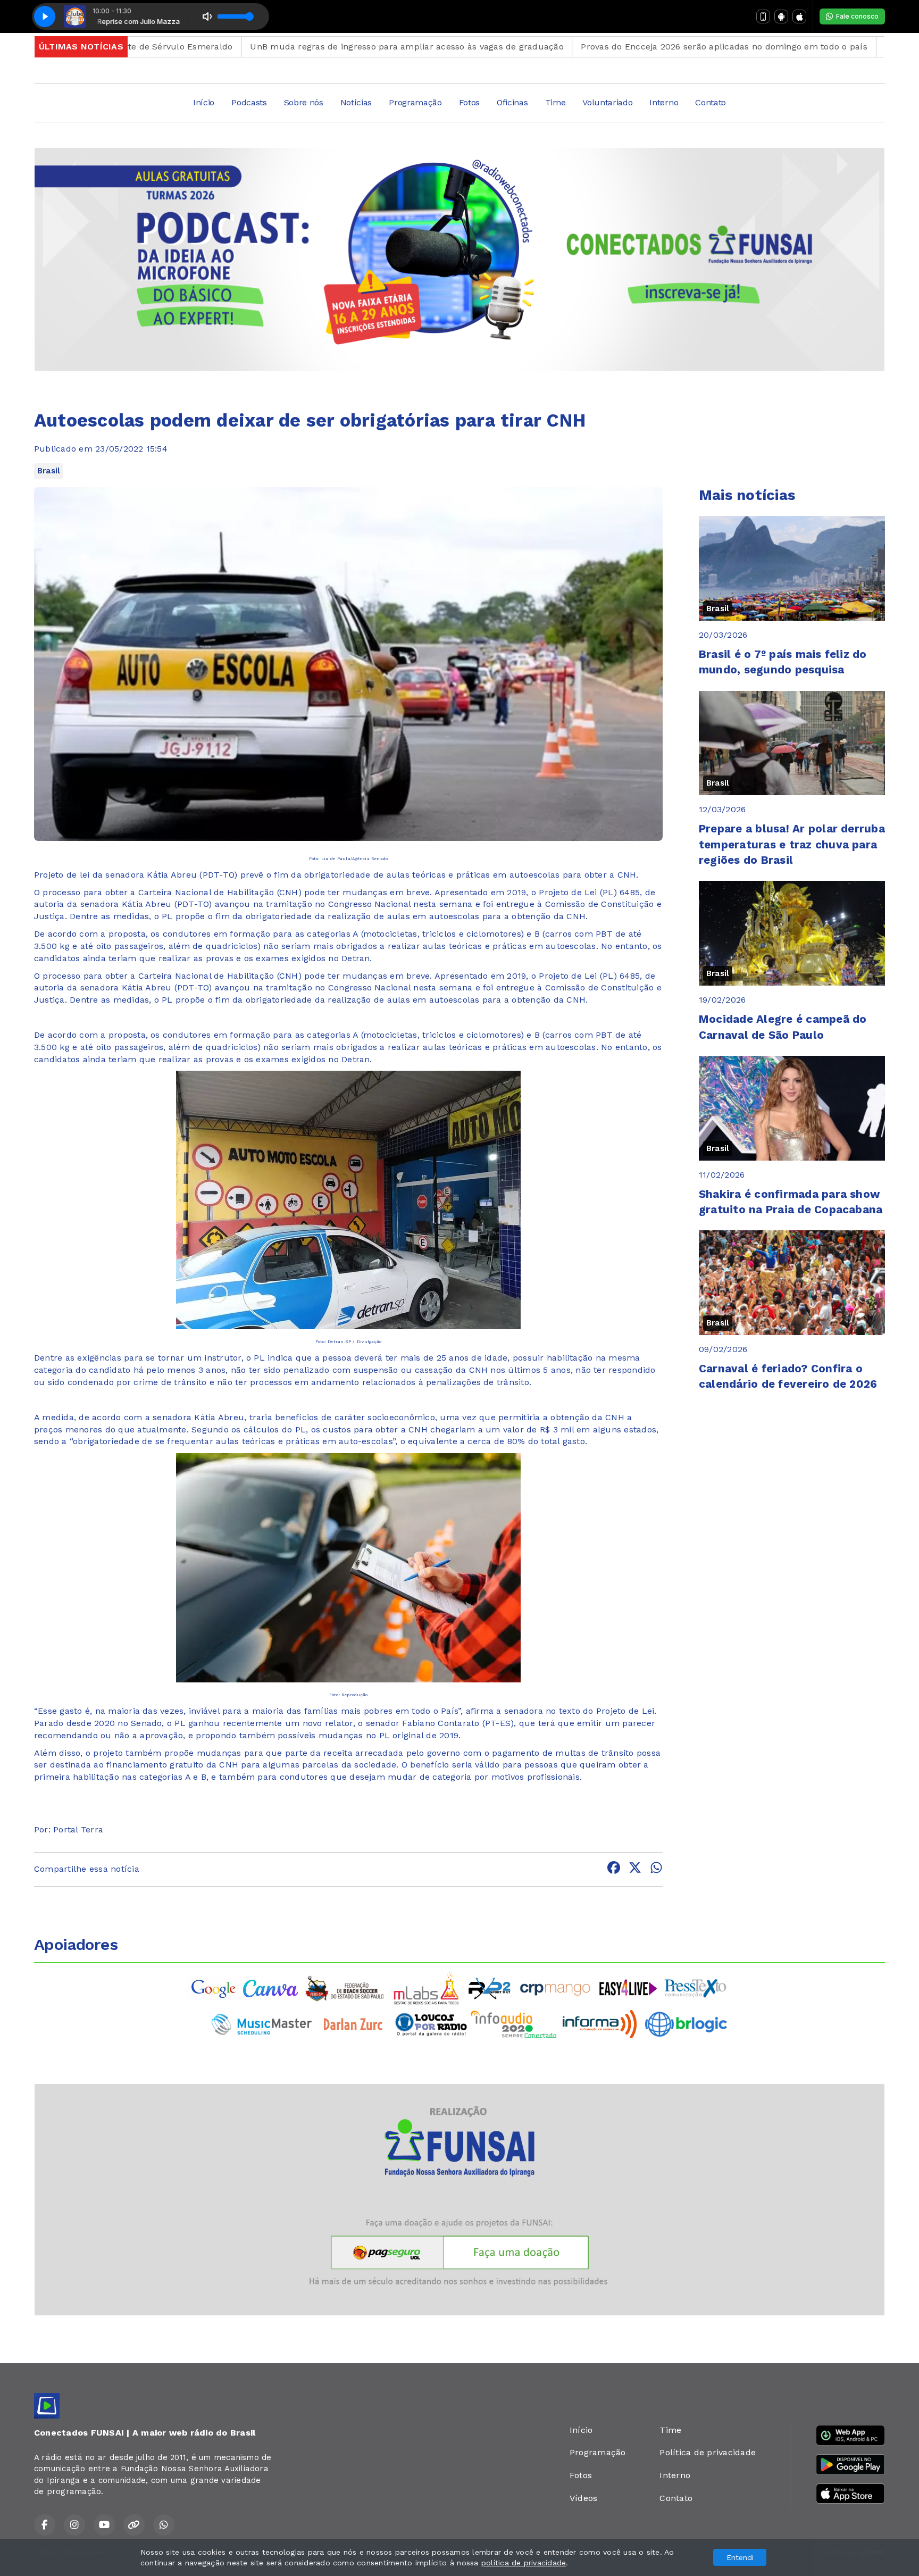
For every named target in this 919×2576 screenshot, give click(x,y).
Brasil (49, 471)
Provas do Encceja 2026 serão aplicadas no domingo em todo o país (624, 47)
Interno (664, 102)
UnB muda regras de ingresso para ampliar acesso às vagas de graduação (307, 47)
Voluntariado (607, 102)
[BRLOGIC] (686, 2024)
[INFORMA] (600, 2024)
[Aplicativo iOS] (799, 16)
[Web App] (763, 16)
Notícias (356, 102)
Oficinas (512, 102)
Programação (415, 102)
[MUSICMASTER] (262, 2024)
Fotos (469, 102)
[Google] (214, 1987)
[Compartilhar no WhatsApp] (656, 1869)
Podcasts (249, 102)
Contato (711, 102)
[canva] (270, 1987)
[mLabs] (427, 1987)
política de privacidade (524, 2563)
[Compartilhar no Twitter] (635, 1869)
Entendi (740, 2557)
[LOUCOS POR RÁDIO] (431, 2024)
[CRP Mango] (555, 1987)
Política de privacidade (708, 2452)
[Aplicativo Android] (781, 16)
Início (204, 102)
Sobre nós (304, 102)
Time (555, 102)
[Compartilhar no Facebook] (614, 1869)
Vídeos (583, 2498)
